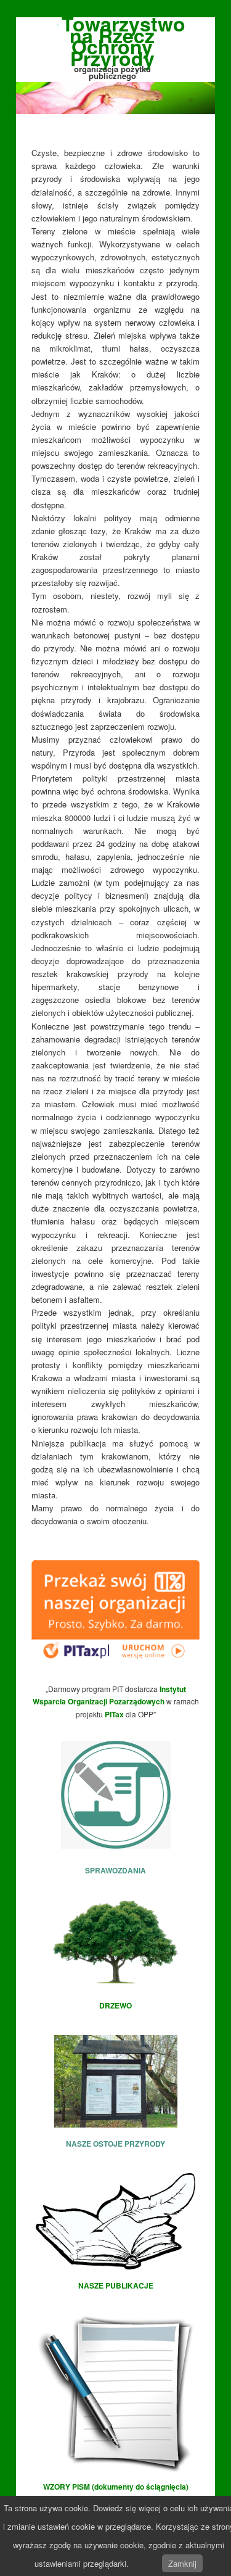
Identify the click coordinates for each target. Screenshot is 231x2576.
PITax (114, 1714)
